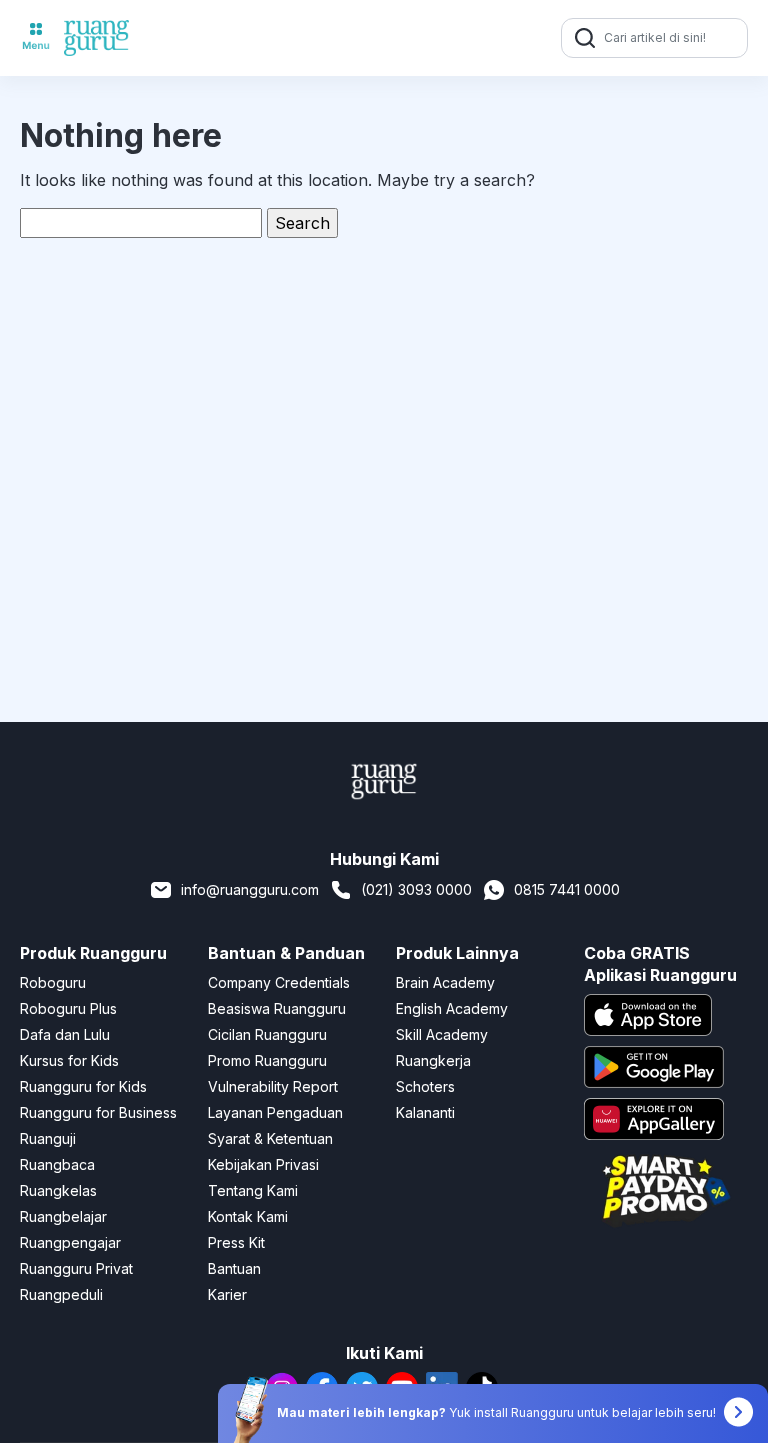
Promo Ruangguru (267, 1060)
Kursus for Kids (69, 1060)
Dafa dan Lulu (65, 1034)
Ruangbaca (57, 1164)
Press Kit (236, 1242)
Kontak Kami (248, 1216)
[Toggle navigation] (36, 38)
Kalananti (425, 1112)
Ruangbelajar (63, 1216)
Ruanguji (48, 1138)
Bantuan (234, 1268)
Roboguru (53, 982)
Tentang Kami (253, 1190)
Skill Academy (442, 1034)
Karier (227, 1294)
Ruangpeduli (61, 1294)
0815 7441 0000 (567, 889)
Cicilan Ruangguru (267, 1034)
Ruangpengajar (70, 1242)
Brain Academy (445, 982)
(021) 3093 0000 (416, 889)
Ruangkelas (58, 1190)
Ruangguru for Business (98, 1112)
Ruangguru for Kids (83, 1086)
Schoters (425, 1086)
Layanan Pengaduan (275, 1112)
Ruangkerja (433, 1060)
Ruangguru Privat (76, 1268)
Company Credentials (279, 982)
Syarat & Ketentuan (270, 1138)
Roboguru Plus (68, 1008)
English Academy (452, 1008)
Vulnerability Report (273, 1086)
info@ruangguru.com (250, 889)
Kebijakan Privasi (263, 1164)
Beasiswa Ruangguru (277, 1008)
